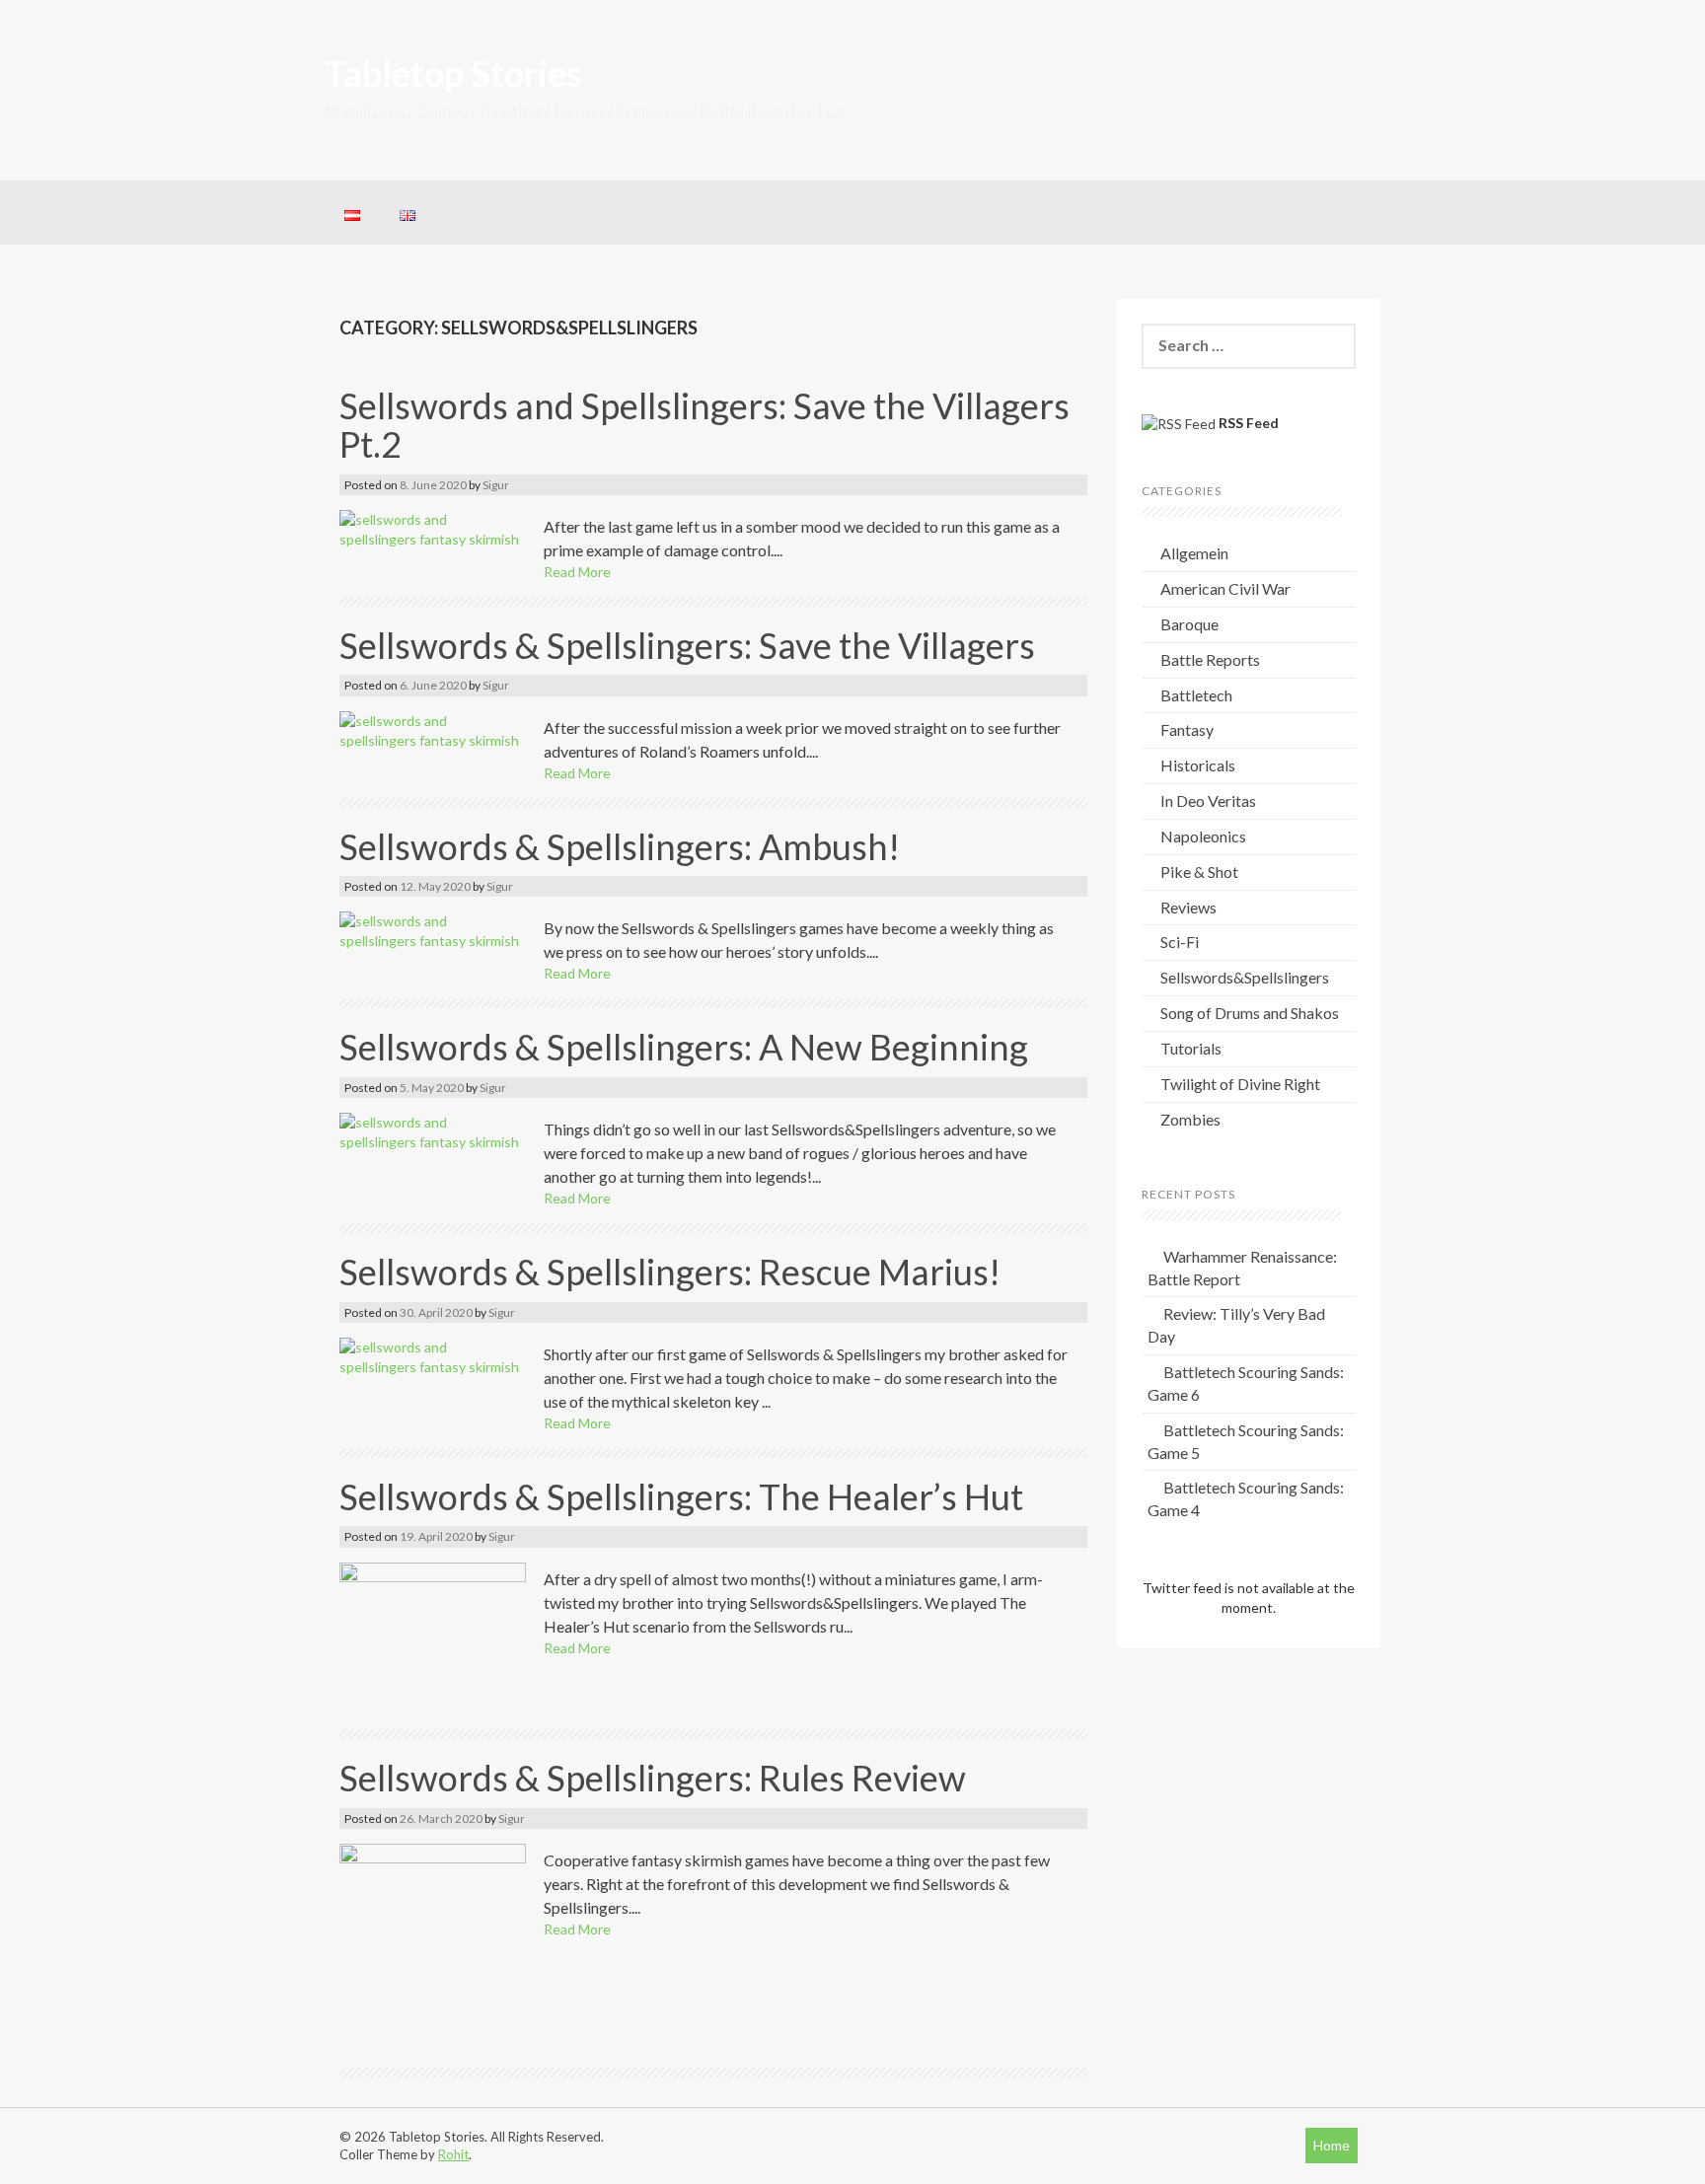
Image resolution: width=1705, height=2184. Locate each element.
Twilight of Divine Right (1240, 1084)
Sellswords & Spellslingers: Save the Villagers (687, 645)
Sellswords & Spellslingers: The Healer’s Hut (681, 1496)
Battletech (1196, 695)
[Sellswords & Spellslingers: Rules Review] (433, 1946)
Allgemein (1194, 553)
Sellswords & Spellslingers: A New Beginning (684, 1047)
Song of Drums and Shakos (1250, 1013)
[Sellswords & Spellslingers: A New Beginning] (433, 1131)
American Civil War (1225, 588)
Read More (577, 572)
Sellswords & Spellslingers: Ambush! (620, 846)
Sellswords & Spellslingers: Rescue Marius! (670, 1272)
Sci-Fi (1180, 942)
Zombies (1190, 1119)
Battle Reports (1210, 659)
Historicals (1198, 765)
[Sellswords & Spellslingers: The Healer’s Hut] (433, 1636)
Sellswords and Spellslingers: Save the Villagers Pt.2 (704, 425)
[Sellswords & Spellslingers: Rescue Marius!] (433, 1355)
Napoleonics (1203, 836)
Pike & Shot (1199, 872)
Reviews (1188, 907)
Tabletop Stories (453, 73)
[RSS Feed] (1179, 424)
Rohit (453, 2154)
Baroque (1189, 624)
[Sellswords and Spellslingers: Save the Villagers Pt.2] (433, 527)
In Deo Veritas (1208, 801)
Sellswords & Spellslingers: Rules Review (653, 1778)
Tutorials (1191, 1048)
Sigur (496, 485)
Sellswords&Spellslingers (1245, 977)
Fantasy (1187, 729)
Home (1332, 2145)
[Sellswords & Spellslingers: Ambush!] (433, 930)
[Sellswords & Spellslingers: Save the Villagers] (433, 728)
